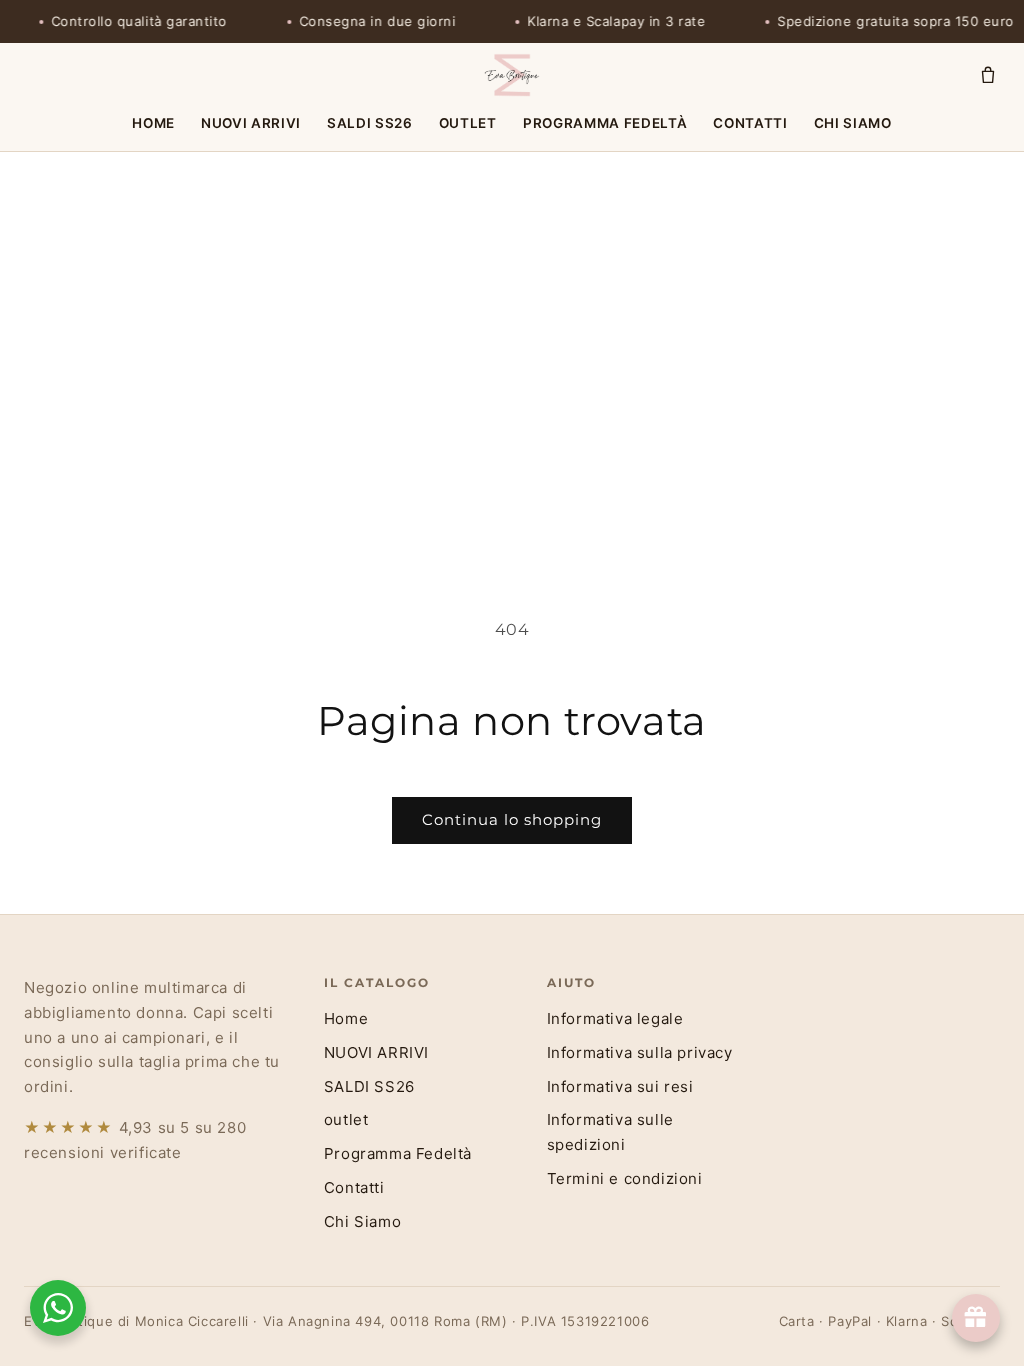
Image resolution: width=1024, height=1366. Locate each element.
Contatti (750, 123)
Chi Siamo (853, 123)
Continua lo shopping (512, 819)
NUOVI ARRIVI (251, 123)
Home (153, 123)
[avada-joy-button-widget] (976, 1318)
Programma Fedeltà (605, 123)
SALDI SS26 (370, 123)
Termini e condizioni (625, 1178)
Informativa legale (615, 1018)
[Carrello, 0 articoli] (988, 75)
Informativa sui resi (620, 1086)
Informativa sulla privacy (640, 1052)
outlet (468, 123)
